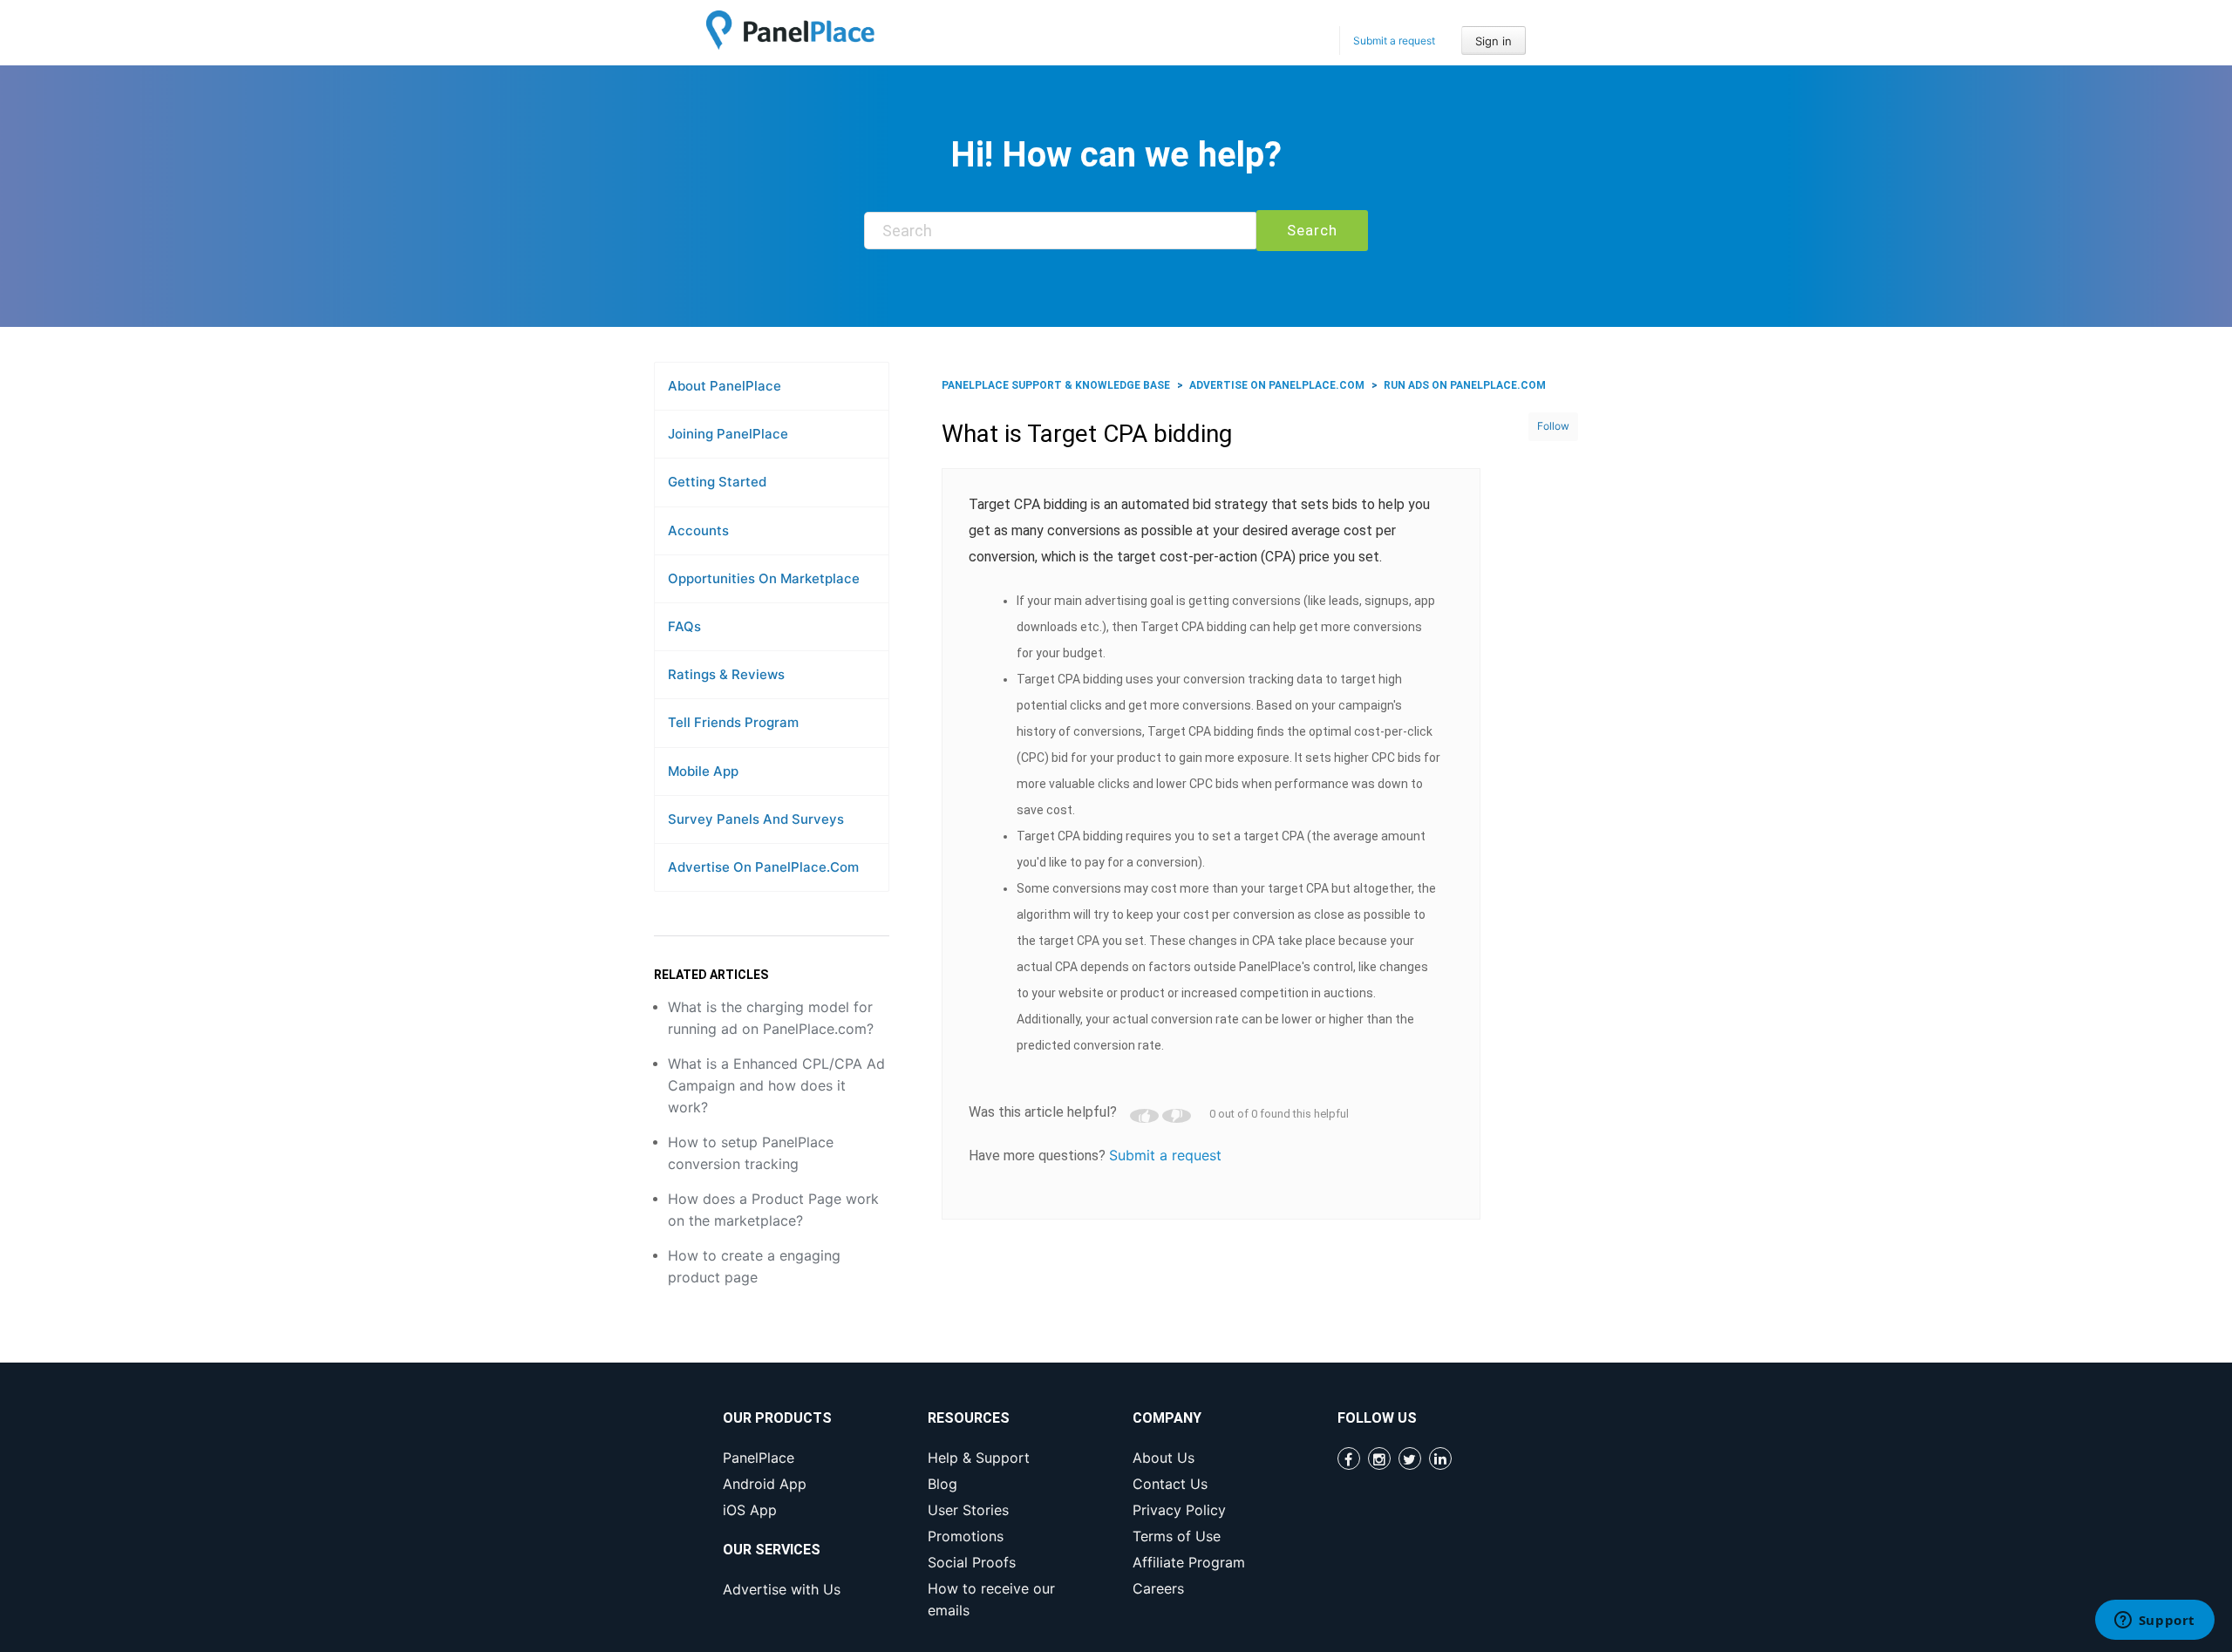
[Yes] (1144, 1116)
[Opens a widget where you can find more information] (2154, 1621)
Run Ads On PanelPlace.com (1465, 385)
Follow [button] (1553, 426)
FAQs (684, 626)
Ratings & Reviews (726, 674)
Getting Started (717, 482)
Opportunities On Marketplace (764, 578)
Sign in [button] (1494, 41)
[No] (1177, 1116)
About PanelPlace (725, 386)
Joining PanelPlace (728, 434)
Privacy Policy (1179, 1510)
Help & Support (979, 1458)
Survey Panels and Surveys (756, 819)
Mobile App (703, 771)
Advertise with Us (782, 1589)
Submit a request (1394, 41)
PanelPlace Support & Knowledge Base (1056, 385)
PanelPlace (759, 1458)
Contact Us (1170, 1484)
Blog (942, 1484)
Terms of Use (1177, 1536)
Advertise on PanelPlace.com (1277, 385)
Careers (1158, 1588)
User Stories (968, 1510)
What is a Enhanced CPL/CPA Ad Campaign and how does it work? (776, 1085)
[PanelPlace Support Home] (790, 30)
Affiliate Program (1189, 1562)
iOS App (750, 1510)
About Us (1164, 1458)
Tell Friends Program (733, 722)
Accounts (698, 530)
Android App (765, 1484)
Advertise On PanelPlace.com (763, 867)
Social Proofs (972, 1562)
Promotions (966, 1536)
